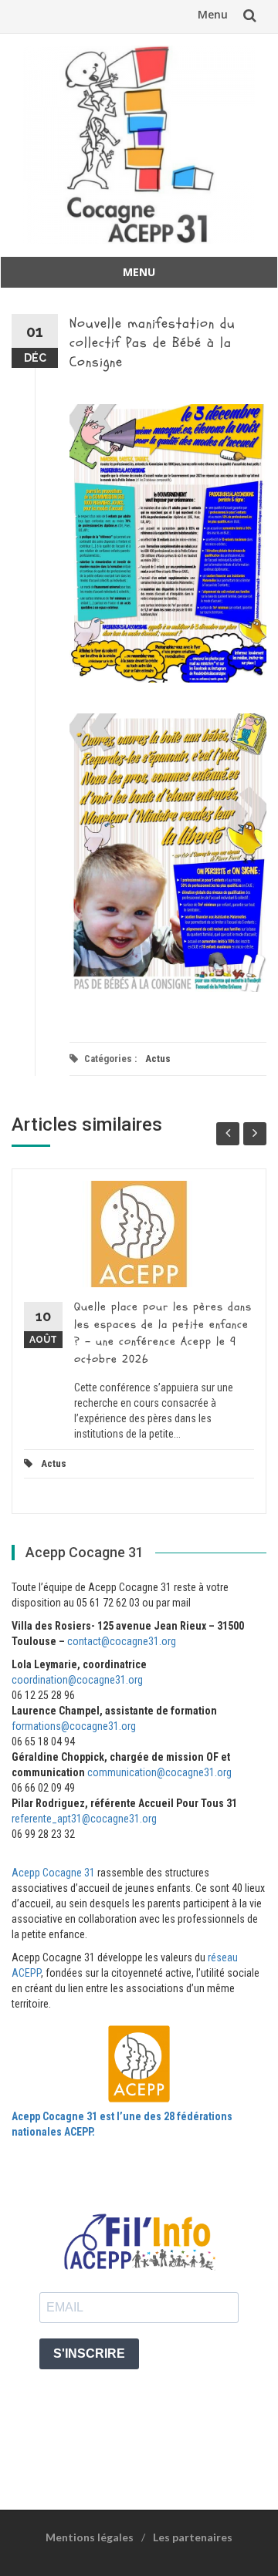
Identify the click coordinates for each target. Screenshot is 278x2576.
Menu (213, 14)
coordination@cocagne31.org (77, 1680)
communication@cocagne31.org (159, 1772)
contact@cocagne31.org (122, 1641)
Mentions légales (90, 2537)
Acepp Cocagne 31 (53, 1873)
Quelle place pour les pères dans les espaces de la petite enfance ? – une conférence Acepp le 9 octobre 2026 (163, 1333)
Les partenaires (193, 2537)
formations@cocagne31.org (74, 1726)
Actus (158, 1059)
